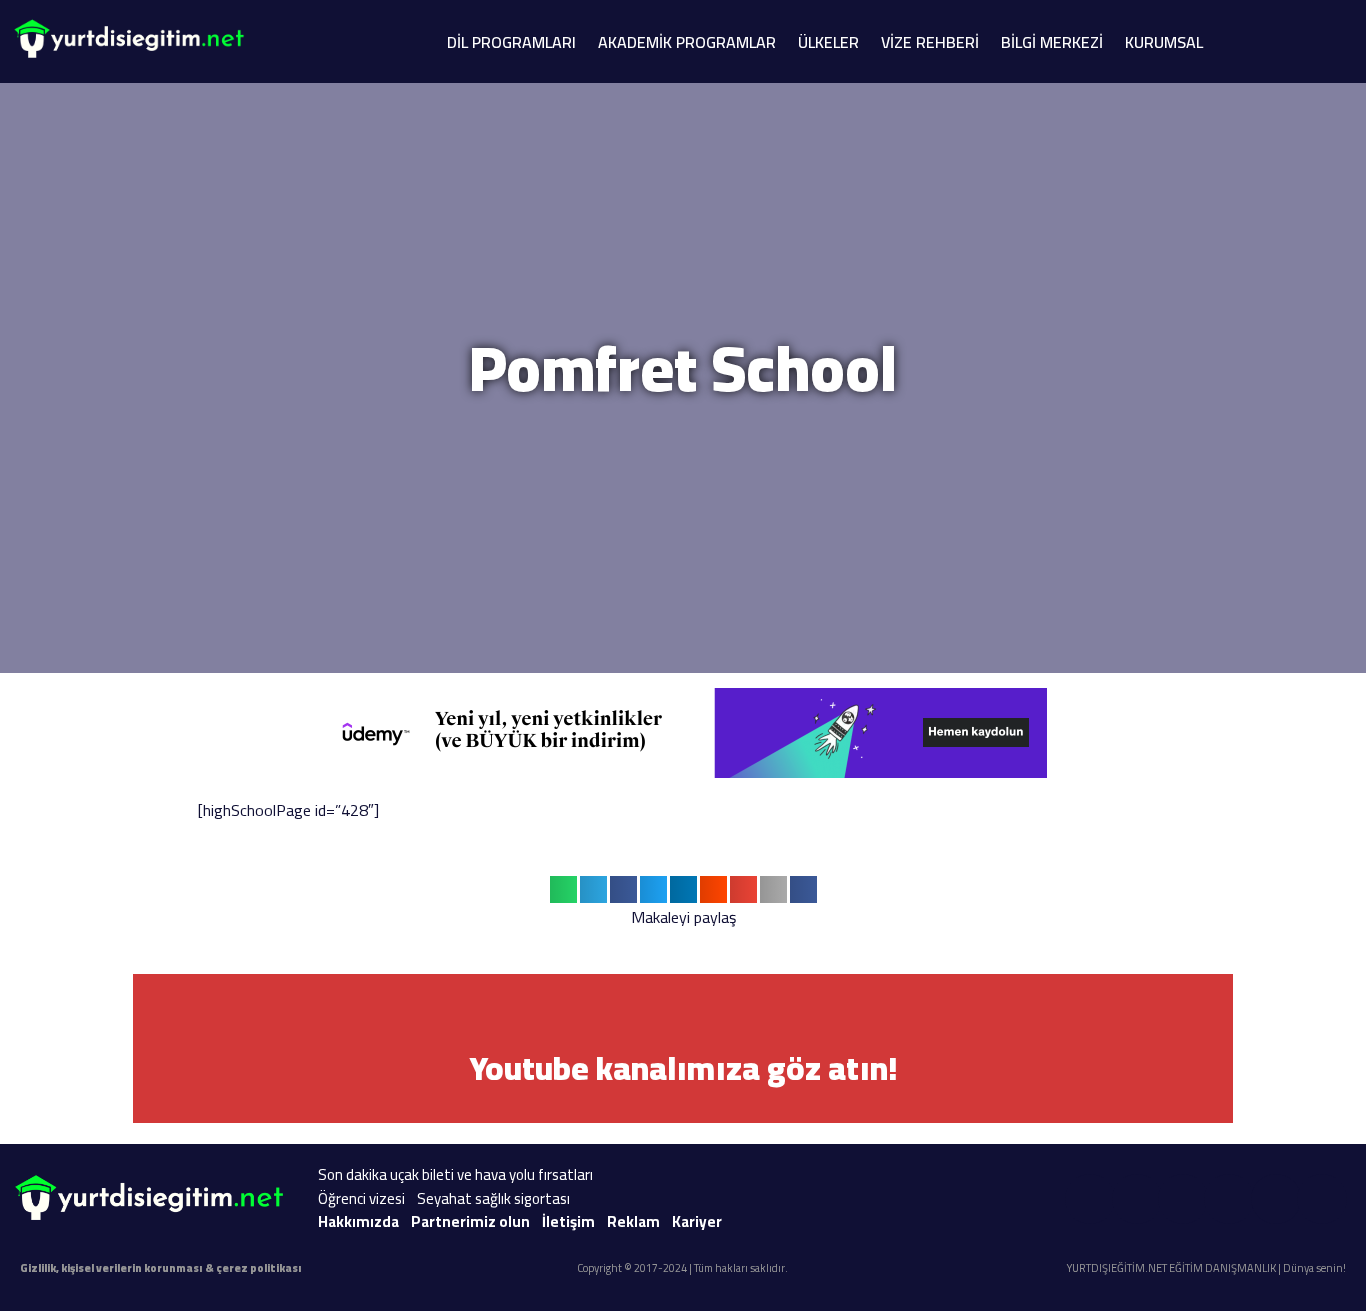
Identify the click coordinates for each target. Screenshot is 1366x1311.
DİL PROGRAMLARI (511, 42)
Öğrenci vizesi (361, 1198)
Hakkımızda (358, 1221)
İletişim (568, 1221)
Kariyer (697, 1221)
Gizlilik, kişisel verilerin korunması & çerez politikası (161, 1268)
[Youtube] (1090, 1199)
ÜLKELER (828, 42)
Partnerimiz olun (470, 1221)
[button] (563, 889)
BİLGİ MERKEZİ (1052, 42)
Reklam (633, 1221)
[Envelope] (1276, 1199)
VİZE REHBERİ (930, 42)
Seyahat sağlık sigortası (493, 1198)
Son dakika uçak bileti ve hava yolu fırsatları (455, 1174)
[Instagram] (1137, 1199)
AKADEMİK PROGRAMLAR (687, 42)
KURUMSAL (1164, 42)
